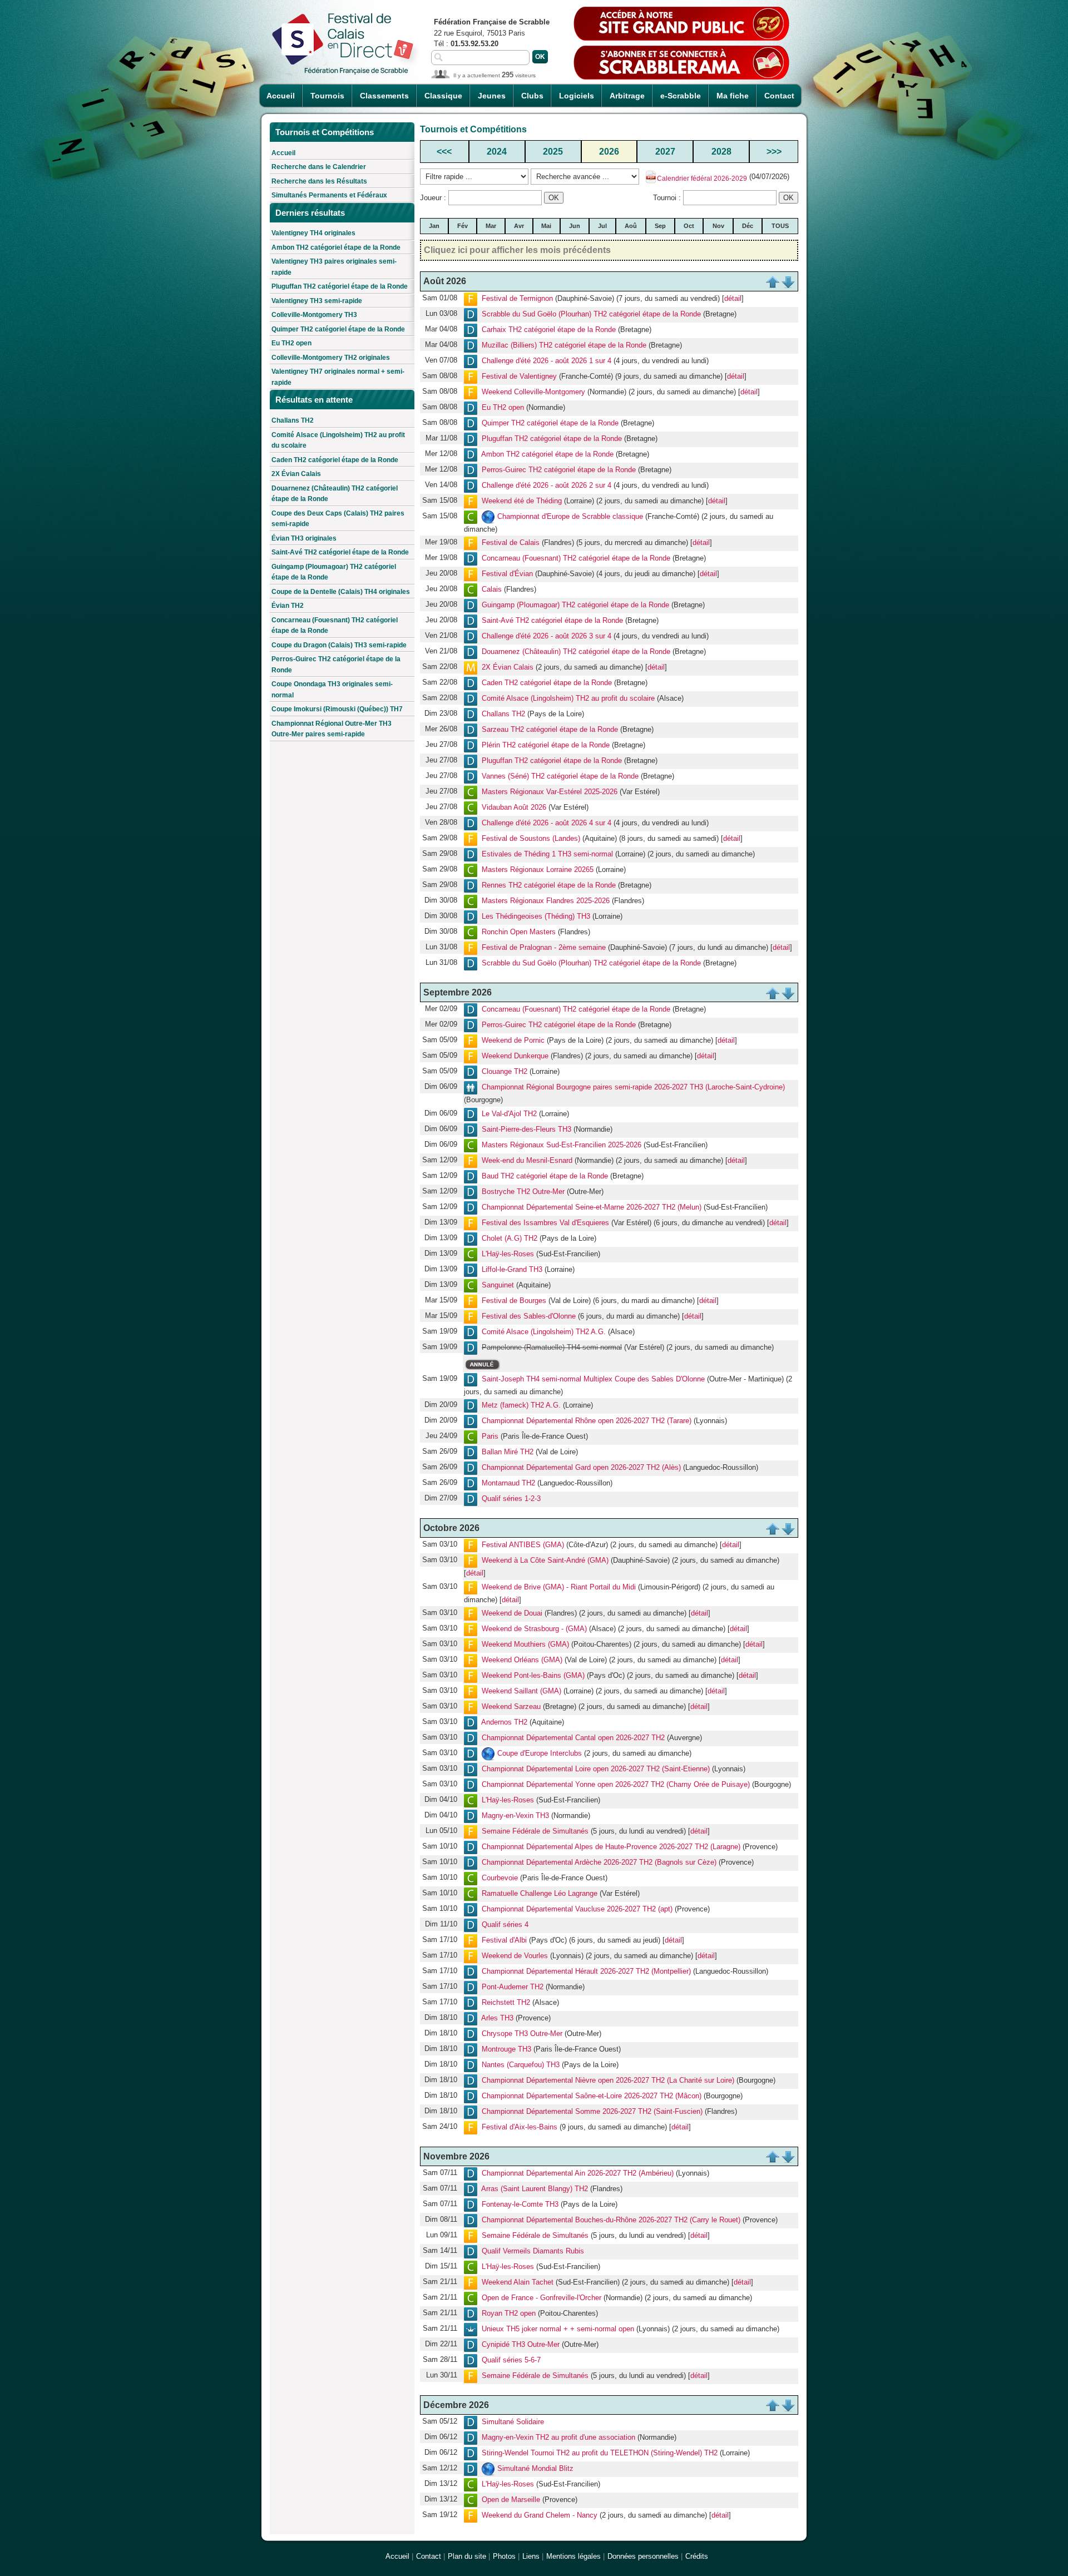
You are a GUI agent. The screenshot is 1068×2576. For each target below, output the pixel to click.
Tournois (327, 96)
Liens (531, 2556)
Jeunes (492, 96)
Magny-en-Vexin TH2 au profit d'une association (558, 2437)
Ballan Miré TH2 (508, 1452)
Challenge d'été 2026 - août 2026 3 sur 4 (547, 636)
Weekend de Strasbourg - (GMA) (534, 1629)
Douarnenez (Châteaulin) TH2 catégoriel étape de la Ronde (335, 494)
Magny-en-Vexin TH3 (515, 1816)
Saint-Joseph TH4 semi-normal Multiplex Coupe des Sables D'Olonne (593, 1379)
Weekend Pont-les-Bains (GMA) (533, 1676)
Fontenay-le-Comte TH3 (520, 2204)
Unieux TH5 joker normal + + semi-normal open (558, 2329)
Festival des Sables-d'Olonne (529, 1316)
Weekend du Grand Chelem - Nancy (540, 2515)
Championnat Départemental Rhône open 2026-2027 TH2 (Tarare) (587, 1421)
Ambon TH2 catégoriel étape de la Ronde (336, 247)
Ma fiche (733, 96)
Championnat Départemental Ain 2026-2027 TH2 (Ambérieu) (578, 2173)
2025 (553, 152)
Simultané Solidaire (513, 2422)
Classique (443, 96)
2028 (721, 152)
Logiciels (577, 96)
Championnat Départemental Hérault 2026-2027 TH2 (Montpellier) (586, 1972)
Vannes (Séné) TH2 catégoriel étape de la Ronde (560, 777)
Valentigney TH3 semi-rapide (317, 301)
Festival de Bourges (514, 1301)
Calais (492, 590)
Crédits (697, 2556)
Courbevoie (500, 1878)
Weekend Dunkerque (515, 1056)
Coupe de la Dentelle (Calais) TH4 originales (341, 592)
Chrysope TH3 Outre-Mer (522, 2034)
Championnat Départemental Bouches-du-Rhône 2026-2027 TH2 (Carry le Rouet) (611, 2220)
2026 (609, 152)
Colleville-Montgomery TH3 (314, 315)
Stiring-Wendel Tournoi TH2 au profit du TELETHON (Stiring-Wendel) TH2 (600, 2453)
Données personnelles (643, 2556)
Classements (384, 96)
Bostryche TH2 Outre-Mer (523, 1192)
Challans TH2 (293, 420)
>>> (774, 152)
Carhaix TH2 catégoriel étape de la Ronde (549, 330)
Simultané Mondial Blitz (535, 2468)
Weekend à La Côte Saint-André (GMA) (545, 1561)
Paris (490, 1437)
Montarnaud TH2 (508, 1483)
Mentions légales (573, 2556)
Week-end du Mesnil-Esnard (527, 1160)
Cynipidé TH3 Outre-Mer (521, 2344)
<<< (444, 152)
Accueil (281, 96)
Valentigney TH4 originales (313, 233)
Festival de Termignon (517, 298)
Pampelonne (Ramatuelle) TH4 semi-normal (552, 1347)
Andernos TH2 (504, 1723)
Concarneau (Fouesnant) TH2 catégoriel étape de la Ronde (335, 626)
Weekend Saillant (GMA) (521, 1691)
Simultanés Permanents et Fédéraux (329, 195)
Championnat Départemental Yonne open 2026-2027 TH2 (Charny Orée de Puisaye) (616, 1785)
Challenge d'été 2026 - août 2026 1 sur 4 (547, 361)
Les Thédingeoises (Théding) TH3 (536, 917)
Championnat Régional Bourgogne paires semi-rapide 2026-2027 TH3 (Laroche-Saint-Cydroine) (633, 1088)
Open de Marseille (511, 2500)
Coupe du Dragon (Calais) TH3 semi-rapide (339, 645)
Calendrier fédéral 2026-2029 (702, 179)
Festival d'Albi (504, 1941)
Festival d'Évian (507, 574)
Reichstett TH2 (506, 2003)
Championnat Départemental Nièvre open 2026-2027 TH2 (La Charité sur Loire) (608, 2081)
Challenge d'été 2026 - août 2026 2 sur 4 (547, 485)
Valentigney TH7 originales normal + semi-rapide (338, 377)
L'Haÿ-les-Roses (508, 1254)
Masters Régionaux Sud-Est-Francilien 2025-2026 (562, 1145)
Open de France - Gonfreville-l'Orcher (542, 2298)
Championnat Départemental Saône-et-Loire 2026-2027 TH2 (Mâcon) (592, 2096)
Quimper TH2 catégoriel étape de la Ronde (338, 329)
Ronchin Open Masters (519, 932)
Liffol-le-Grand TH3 (512, 1269)
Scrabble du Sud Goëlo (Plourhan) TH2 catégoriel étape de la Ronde (591, 314)
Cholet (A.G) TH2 (510, 1238)
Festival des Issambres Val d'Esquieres (545, 1223)
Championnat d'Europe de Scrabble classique (570, 516)
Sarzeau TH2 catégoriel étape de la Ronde (550, 730)
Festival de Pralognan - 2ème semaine (544, 948)
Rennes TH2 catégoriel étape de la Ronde (549, 886)
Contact (779, 96)
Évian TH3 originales (304, 538)
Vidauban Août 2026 (514, 808)
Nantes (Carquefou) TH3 (521, 2065)
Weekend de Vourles (515, 1956)
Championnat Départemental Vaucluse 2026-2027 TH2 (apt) (577, 1909)
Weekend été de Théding (522, 501)
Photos (504, 2556)
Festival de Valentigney (519, 376)
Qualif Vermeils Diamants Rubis (533, 2251)
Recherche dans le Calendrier (319, 167)
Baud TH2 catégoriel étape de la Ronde (545, 1176)
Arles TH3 (497, 2018)
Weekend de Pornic (513, 1041)
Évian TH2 (288, 606)
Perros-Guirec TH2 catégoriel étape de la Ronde (336, 665)
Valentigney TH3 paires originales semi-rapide (334, 267)
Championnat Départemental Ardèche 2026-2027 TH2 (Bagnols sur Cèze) (599, 1863)
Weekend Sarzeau (511, 1707)
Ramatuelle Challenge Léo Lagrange (540, 1894)
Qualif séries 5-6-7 (511, 2360)
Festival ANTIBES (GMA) (523, 1545)
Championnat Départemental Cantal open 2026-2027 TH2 (573, 1738)
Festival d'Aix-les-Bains (520, 2127)
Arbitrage (627, 96)
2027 (665, 152)
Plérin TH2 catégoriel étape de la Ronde (546, 745)
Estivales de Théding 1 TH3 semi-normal (547, 854)
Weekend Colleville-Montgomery (533, 392)
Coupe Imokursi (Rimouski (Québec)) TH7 (337, 709)
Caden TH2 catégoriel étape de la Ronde (335, 460)
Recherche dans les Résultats (319, 181)
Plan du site (467, 2556)
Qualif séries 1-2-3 (511, 1499)
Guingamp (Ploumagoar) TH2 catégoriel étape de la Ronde (334, 572)
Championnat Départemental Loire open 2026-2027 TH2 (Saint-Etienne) (596, 1769)
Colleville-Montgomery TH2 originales (331, 358)
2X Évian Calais (296, 474)
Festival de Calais (511, 543)
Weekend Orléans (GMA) (522, 1660)
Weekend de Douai (512, 1614)
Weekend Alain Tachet (518, 2282)
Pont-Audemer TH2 (513, 1987)
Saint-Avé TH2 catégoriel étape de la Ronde (340, 552)
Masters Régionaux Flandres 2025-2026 (546, 901)
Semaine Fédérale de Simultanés (535, 1832)
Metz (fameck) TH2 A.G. (521, 1406)
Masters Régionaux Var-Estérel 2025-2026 (550, 792)
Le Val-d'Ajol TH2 (509, 1114)
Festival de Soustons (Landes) (531, 839)
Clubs (532, 96)
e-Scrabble (681, 96)
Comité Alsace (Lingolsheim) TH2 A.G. (544, 1332)
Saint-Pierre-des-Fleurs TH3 (526, 1129)
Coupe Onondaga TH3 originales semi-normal (332, 690)
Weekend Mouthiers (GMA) (525, 1645)
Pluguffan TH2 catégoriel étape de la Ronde (340, 286)
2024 (497, 152)
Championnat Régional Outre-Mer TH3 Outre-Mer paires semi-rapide (332, 729)
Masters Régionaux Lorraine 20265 (538, 870)
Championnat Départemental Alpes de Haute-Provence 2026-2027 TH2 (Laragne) (611, 1847)
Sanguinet (498, 1285)
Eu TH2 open (291, 343)
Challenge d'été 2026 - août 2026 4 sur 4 (547, 823)
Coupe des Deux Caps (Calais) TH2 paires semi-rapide (338, 519)
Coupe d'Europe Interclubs (540, 1754)
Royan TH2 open (509, 2313)
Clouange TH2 (505, 1072)
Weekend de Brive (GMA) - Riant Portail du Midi (559, 1587)
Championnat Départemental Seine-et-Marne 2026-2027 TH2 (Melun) (592, 1207)
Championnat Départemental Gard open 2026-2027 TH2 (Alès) (581, 1468)
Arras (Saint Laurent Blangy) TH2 (535, 2189)
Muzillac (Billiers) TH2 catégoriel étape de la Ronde (564, 345)
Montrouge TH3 (506, 2050)
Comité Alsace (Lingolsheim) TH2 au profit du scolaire (338, 440)
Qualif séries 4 (505, 1925)
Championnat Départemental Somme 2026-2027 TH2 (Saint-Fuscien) (592, 2112)
